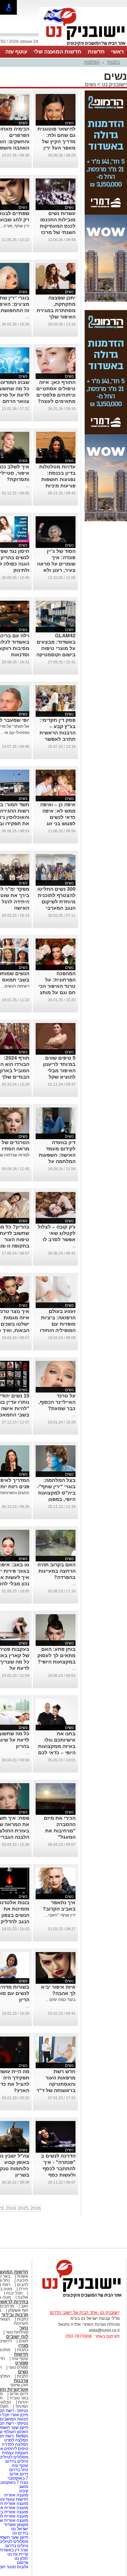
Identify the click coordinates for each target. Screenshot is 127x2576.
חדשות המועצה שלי (58, 52)
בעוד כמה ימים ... (60, 2000)
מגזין (23, 2345)
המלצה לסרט (16, 2440)
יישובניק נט (114, 84)
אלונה (23, 2297)
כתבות (114, 62)
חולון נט (21, 2558)
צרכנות (21, 2381)
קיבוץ (24, 2491)
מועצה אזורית (16, 2495)
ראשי (117, 52)
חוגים (23, 2341)
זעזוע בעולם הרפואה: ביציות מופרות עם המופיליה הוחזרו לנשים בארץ (58, 1324)
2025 (23, 2208)
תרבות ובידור (15, 2315)
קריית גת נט (18, 2554)
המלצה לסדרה (14, 2444)
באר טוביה (19, 2398)
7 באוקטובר (17, 2478)
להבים (23, 2285)
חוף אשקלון (18, 2310)
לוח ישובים (17, 2337)
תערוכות (21, 2323)
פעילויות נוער (17, 2332)
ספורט (22, 2363)
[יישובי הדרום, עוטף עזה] (83, 45)
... (28, 317)
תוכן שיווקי (19, 2385)
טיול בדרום (18, 2470)
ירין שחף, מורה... (15, 226)
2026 (36, 2208)
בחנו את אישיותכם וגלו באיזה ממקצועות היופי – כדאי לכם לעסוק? (57, 1746)
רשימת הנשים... (15, 986)
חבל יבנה (14, 2293)
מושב (23, 2487)
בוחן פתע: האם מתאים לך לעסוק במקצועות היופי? (56, 1655)
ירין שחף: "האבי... (60, 1915)
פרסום (22, 2563)
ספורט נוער (18, 2367)
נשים (90, 84)
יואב (25, 2306)
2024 (11, 2208)
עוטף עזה (16, 52)
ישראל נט (19, 2529)
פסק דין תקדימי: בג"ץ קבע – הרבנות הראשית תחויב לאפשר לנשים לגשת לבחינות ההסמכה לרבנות (56, 739)
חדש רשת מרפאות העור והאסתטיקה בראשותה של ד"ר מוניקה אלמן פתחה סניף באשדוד (56, 2090)
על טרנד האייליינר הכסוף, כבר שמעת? (57, 1402)
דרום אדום (19, 2394)
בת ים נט (20, 2533)
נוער (24, 2328)
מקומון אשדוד (16, 2525)
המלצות (92, 62)
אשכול (23, 2276)
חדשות (96, 52)
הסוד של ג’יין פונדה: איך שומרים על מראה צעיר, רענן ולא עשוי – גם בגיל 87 (56, 564)
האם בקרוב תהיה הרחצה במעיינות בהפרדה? (56, 1571)
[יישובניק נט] (79, 2297)
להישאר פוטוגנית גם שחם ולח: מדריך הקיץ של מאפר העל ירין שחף (56, 141)
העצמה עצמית (15, 2453)
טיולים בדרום (16, 2461)
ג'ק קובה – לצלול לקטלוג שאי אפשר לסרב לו (57, 1233)
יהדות (23, 2402)
